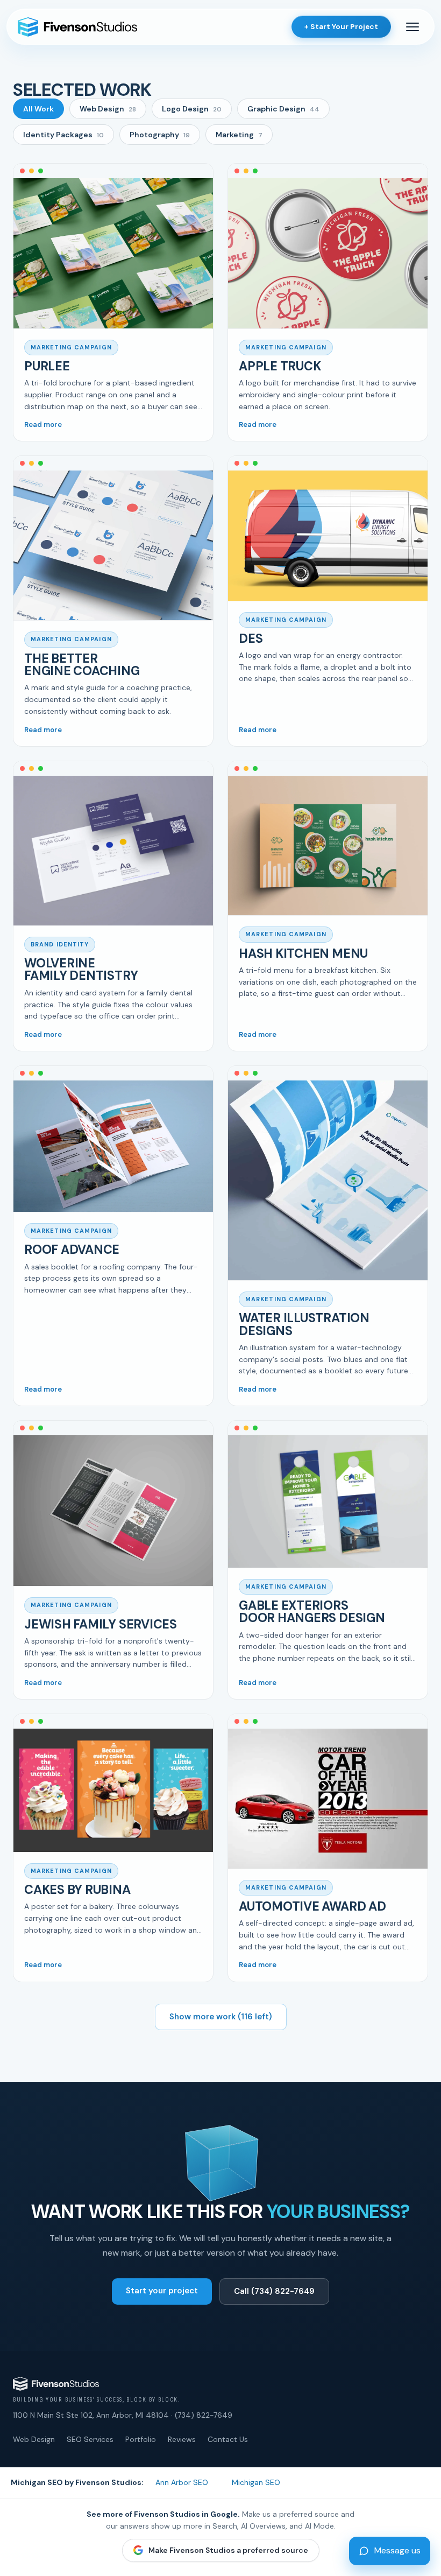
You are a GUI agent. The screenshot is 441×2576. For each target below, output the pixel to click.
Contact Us (228, 2439)
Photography (160, 135)
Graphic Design (283, 109)
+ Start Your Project (341, 27)
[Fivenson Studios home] (77, 27)
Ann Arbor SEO (182, 2482)
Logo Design (192, 109)
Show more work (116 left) (221, 2017)
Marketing (239, 135)
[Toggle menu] (412, 27)
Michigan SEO (256, 2482)
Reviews (182, 2439)
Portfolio (141, 2439)
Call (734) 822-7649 (274, 2291)
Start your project (162, 2291)
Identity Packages (63, 135)
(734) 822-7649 (204, 2415)
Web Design (108, 109)
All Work (38, 109)
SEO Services (90, 2439)
